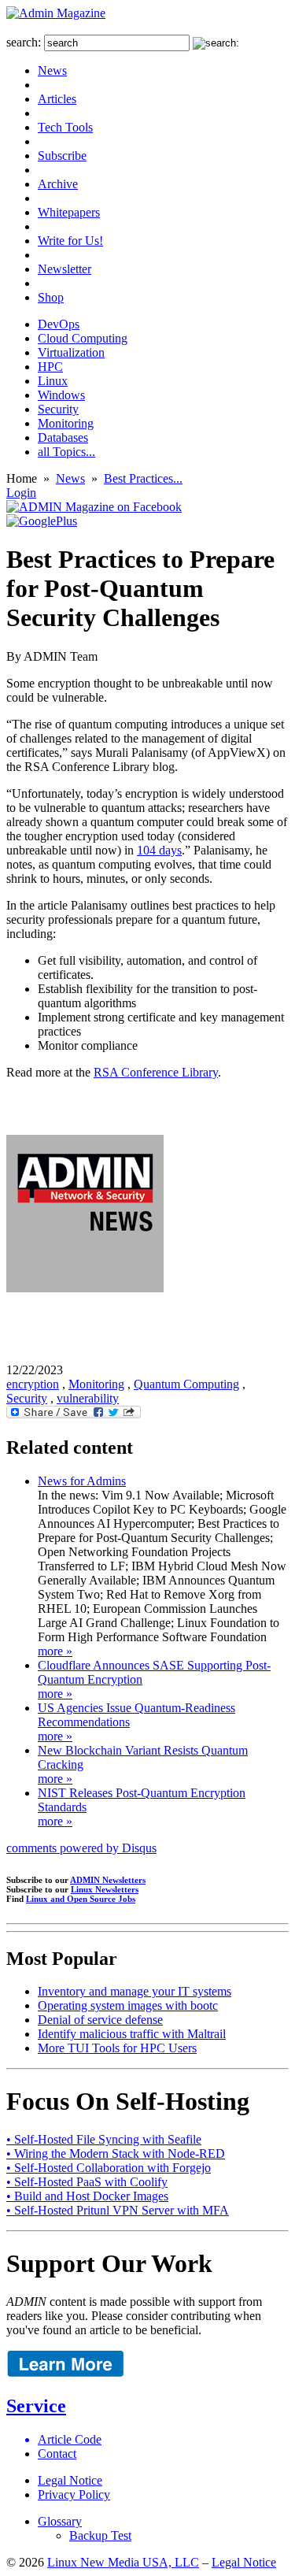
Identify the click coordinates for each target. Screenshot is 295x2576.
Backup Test (100, 2535)
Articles (57, 99)
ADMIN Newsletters (108, 1880)
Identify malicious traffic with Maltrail (132, 2034)
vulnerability (88, 1398)
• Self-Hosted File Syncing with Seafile (104, 2139)
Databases (63, 437)
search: (24, 42)
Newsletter (65, 269)
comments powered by (81, 1848)
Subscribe (62, 156)
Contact (57, 2454)
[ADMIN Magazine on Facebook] (94, 507)
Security (58, 409)
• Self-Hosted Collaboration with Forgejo (109, 2168)
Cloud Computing (83, 338)
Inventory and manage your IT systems (135, 1991)
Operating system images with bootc (128, 2005)
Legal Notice (70, 2480)
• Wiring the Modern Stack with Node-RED (116, 2153)
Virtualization (71, 352)
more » (55, 1651)
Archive (58, 184)
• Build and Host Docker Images (87, 2196)
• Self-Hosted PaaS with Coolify (87, 2182)
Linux (53, 381)
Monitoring (66, 423)
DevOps (59, 324)
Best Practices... (143, 478)
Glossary (60, 2521)
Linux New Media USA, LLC (123, 2562)
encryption (33, 1384)
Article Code (70, 2439)
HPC (50, 367)
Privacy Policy (74, 2494)
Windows (61, 395)
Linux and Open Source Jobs (81, 1899)
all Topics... (66, 452)
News (52, 70)
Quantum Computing (186, 1384)
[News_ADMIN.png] (85, 1288)
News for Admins (82, 1481)
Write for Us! (70, 241)
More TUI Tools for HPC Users (117, 2048)
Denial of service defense (100, 2020)
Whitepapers (69, 212)
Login (21, 493)
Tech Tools (65, 127)
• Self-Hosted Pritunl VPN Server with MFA (118, 2210)
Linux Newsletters (105, 1889)
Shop (51, 297)
